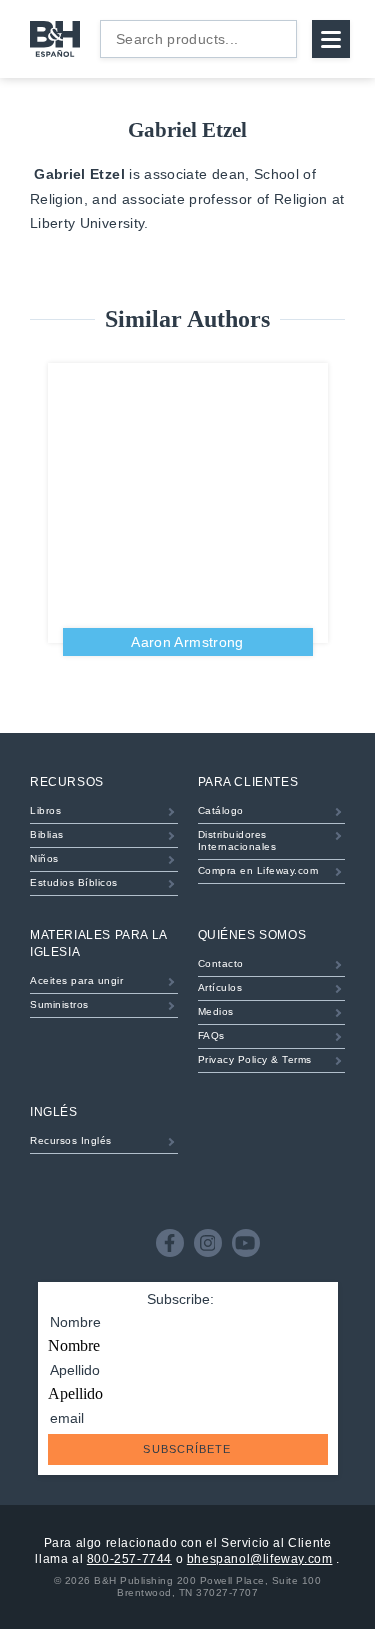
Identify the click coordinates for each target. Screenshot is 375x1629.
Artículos (220, 987)
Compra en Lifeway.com (258, 870)
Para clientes (248, 782)
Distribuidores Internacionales (237, 840)
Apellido (75, 1393)
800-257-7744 (129, 1559)
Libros (45, 810)
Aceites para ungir (76, 980)
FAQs (211, 1035)
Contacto (221, 963)
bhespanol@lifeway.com (260, 1559)
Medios (216, 1011)
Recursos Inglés (71, 1140)
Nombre (74, 1345)
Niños (44, 858)
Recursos (67, 782)
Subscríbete (187, 1449)
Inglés (54, 1112)
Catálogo (221, 810)
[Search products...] (276, 39)
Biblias (47, 834)
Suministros (59, 1004)
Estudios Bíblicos (74, 882)
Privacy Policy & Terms (255, 1059)
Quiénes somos (252, 935)
